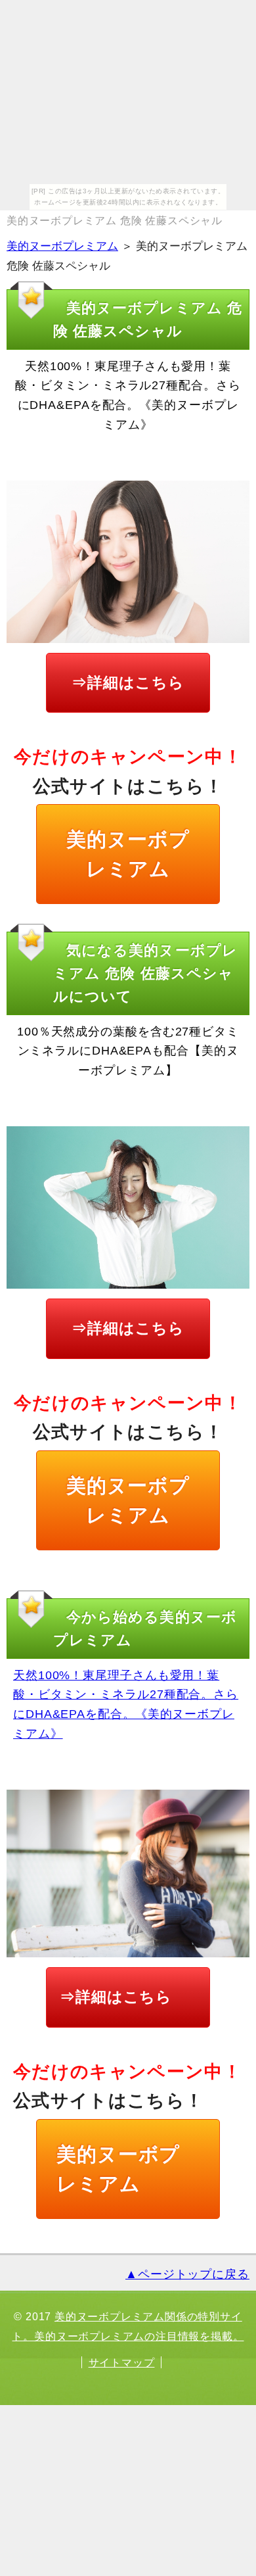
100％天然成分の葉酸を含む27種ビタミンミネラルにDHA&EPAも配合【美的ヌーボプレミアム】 (128, 1051)
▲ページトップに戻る (187, 2274)
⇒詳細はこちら (128, 682)
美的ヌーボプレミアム (62, 246)
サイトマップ (122, 2362)
